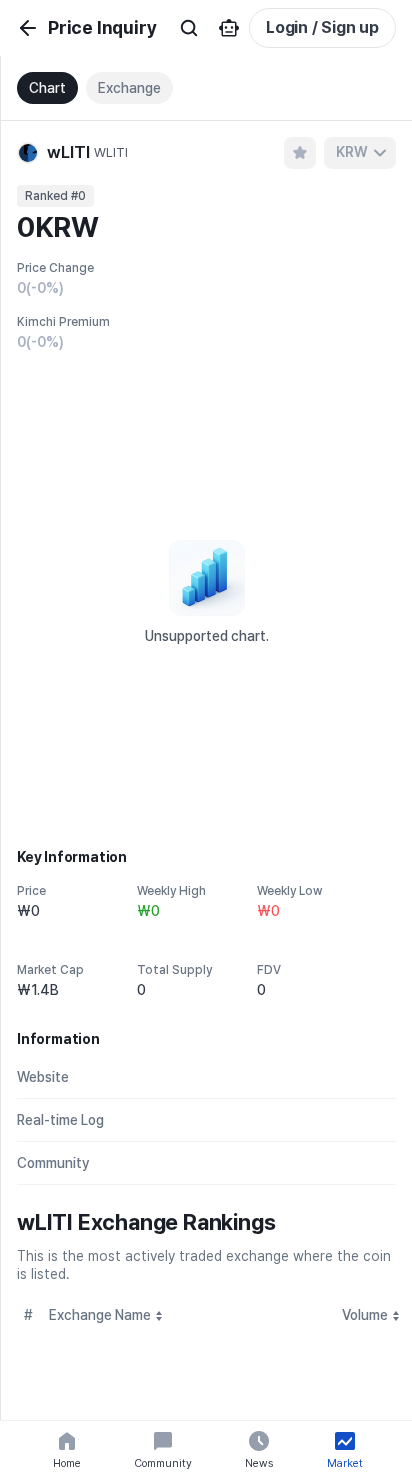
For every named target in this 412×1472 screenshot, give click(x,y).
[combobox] (360, 153)
